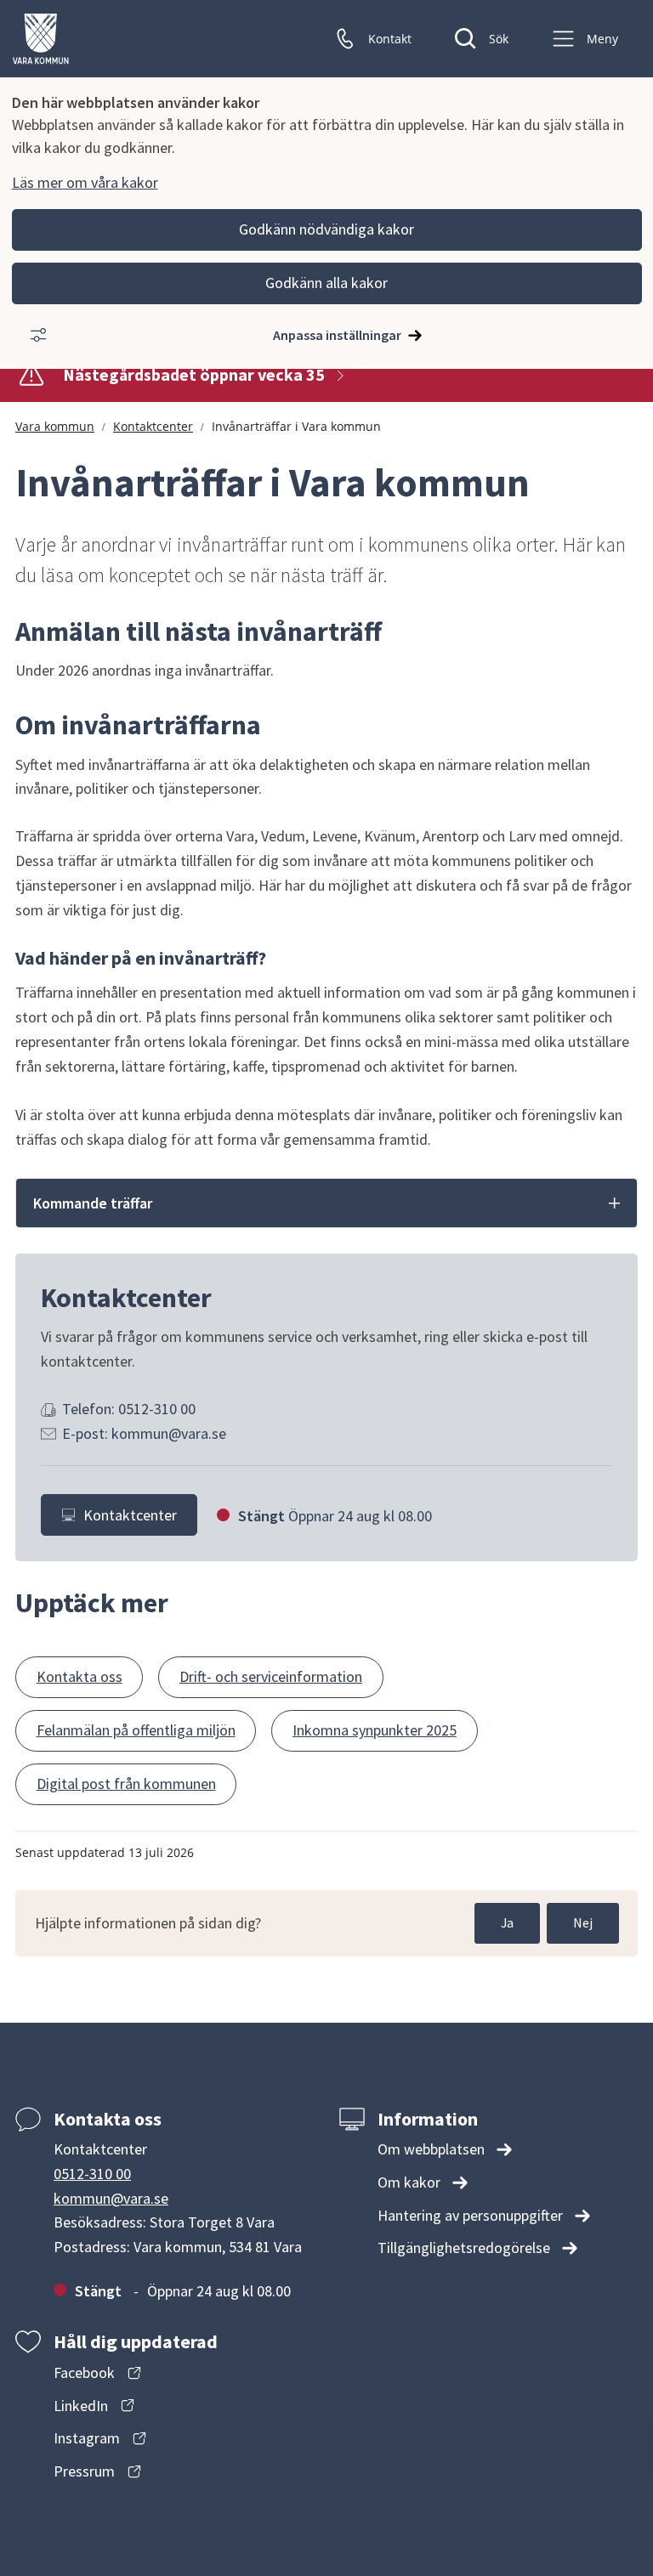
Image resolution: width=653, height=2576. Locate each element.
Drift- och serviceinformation (271, 1676)
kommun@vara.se (111, 2198)
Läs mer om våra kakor (85, 182)
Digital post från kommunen (126, 1783)
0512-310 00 (92, 2174)
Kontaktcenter (153, 426)
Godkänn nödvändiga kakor (326, 229)
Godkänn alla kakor (326, 283)
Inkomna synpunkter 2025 (375, 1730)
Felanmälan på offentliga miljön (136, 1730)
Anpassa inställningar (337, 335)
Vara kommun (55, 426)
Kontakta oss (79, 1676)
